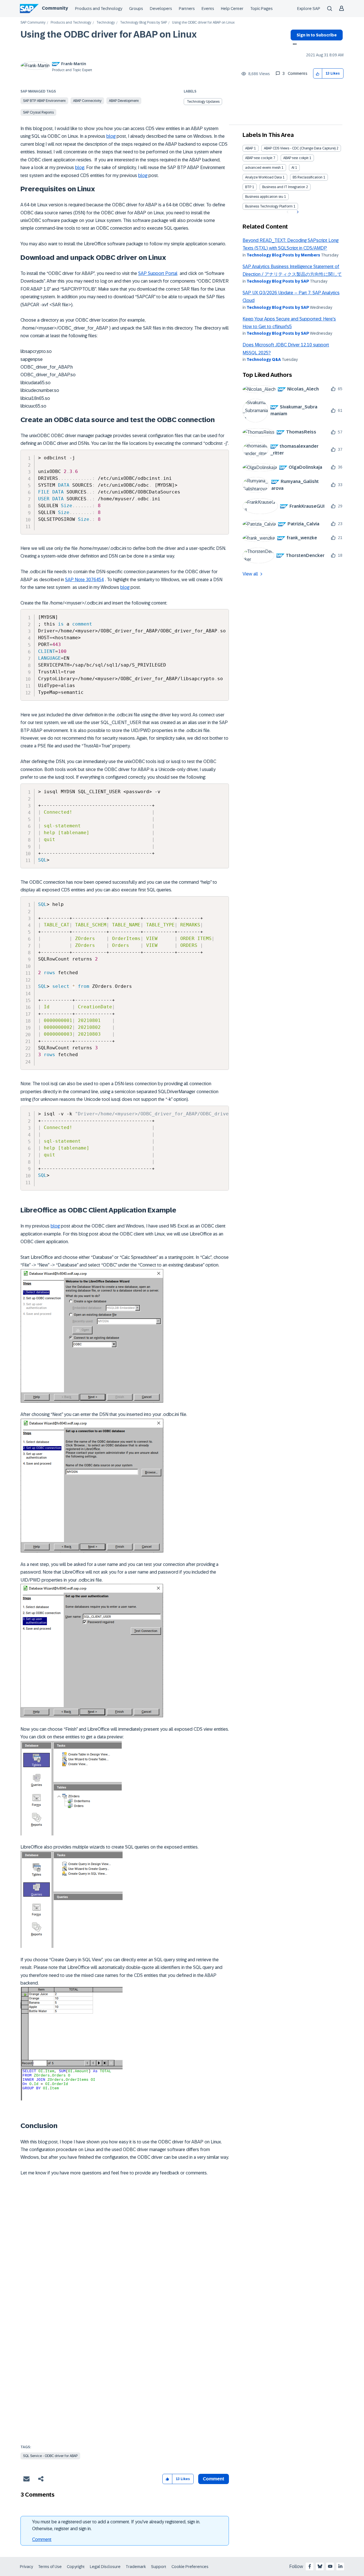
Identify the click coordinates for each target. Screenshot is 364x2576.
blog (111, 136)
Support (159, 2567)
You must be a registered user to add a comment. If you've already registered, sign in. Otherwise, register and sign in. (116, 2525)
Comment (42, 2539)
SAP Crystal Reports (38, 112)
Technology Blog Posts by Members (283, 255)
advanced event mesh (263, 168)
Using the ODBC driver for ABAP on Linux (109, 34)
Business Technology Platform (269, 206)
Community (55, 8)
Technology (106, 23)
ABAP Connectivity (87, 101)
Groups (136, 9)
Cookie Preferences (190, 2567)
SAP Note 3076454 (84, 580)
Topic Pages (261, 9)
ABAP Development (124, 101)
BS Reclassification (308, 177)
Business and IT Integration (284, 187)
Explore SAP (309, 9)
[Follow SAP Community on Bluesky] (320, 2566)
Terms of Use (50, 2567)
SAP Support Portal (158, 273)
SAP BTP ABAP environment (44, 101)
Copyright (76, 2567)
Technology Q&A (264, 359)
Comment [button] (214, 2479)
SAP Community (33, 23)
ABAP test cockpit (259, 158)
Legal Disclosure (105, 2567)
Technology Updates (203, 102)
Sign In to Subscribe (317, 35)
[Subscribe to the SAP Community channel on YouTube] (330, 2566)
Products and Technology (99, 9)
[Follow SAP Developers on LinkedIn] (340, 2566)
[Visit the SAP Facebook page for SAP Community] (310, 2566)
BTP (248, 187)
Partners (187, 9)
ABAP (249, 148)
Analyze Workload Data (263, 177)
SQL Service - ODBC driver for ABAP (50, 2456)
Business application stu (264, 197)
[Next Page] (297, 212)
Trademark (136, 2567)
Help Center (232, 9)
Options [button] (294, 45)
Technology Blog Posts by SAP (143, 23)
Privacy (26, 2567)
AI (293, 168)
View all (250, 574)
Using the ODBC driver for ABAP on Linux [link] (203, 23)
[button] (318, 74)
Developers (161, 9)
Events (208, 9)
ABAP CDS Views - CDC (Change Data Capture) (300, 148)
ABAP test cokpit (296, 158)
